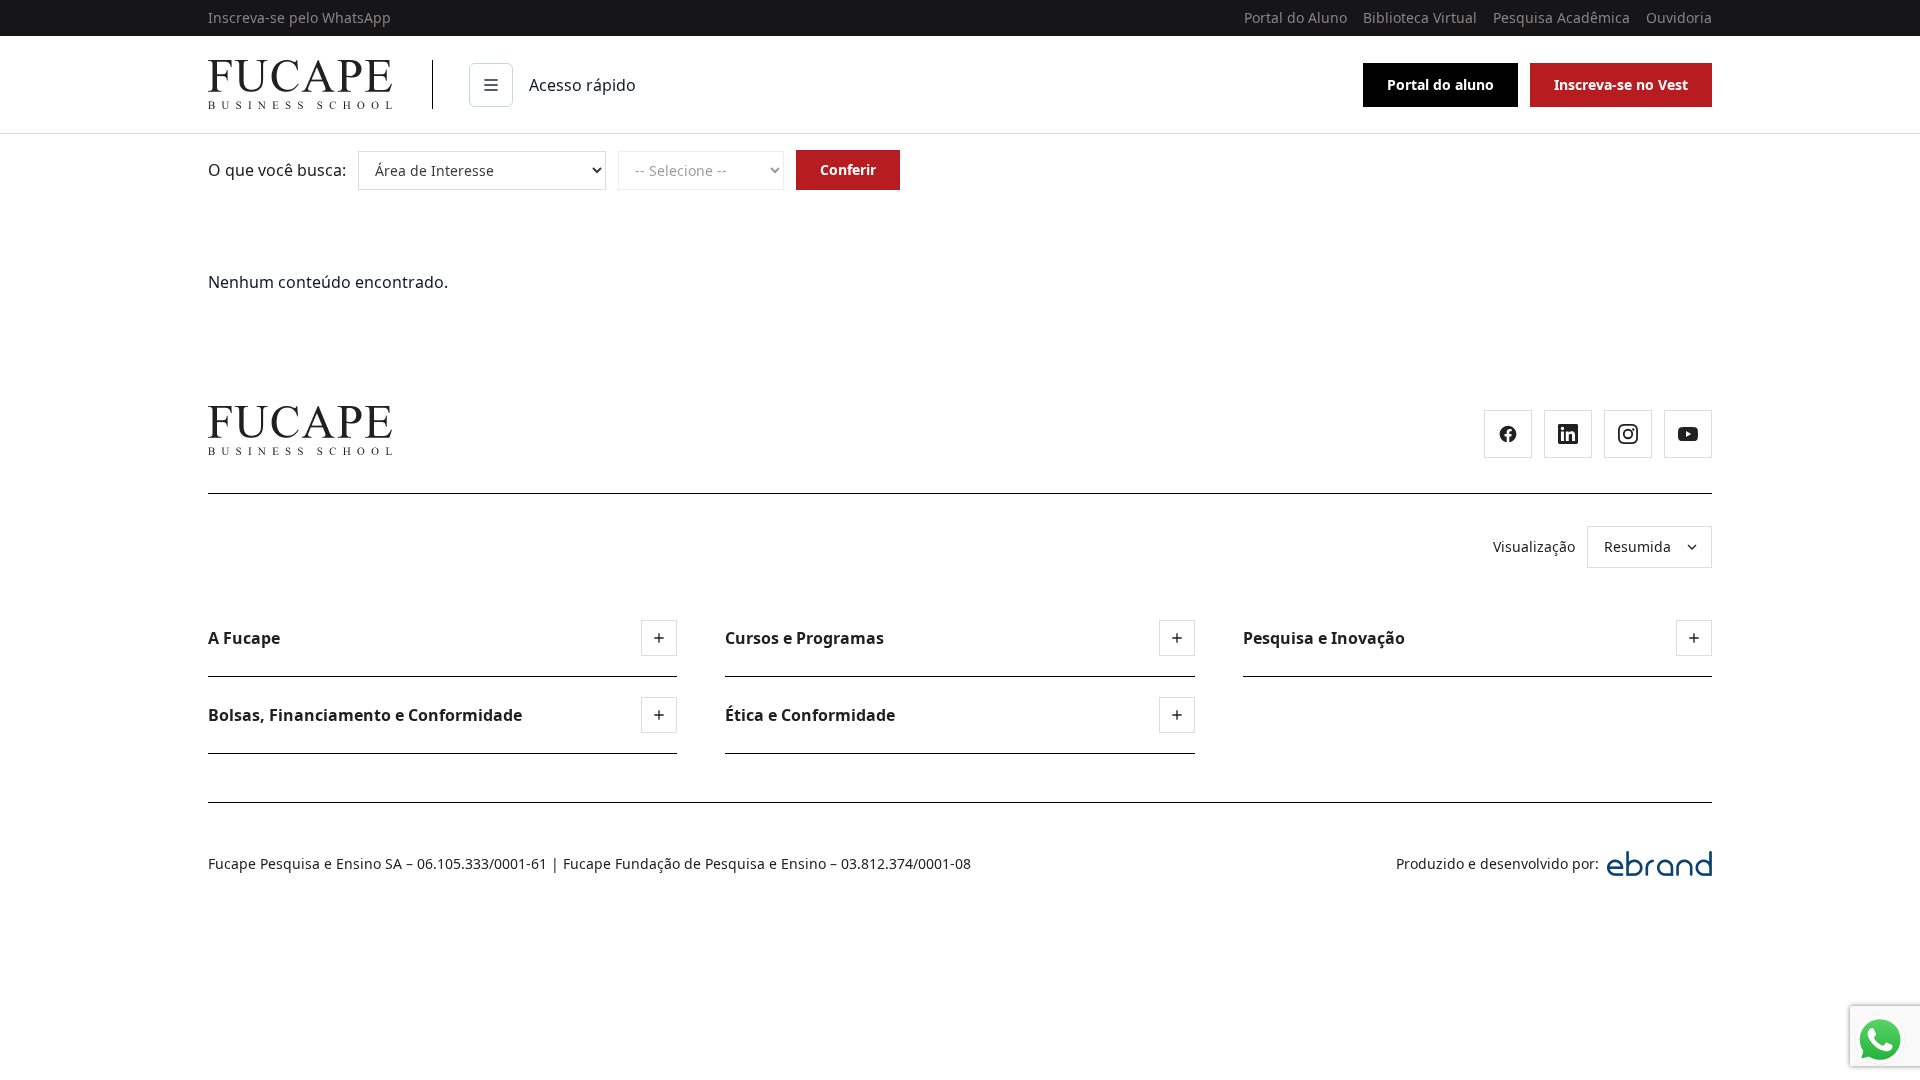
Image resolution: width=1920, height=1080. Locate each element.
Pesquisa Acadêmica (1561, 17)
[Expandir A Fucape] (659, 638)
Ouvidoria (1679, 17)
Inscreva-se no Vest (1621, 84)
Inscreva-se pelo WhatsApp (299, 17)
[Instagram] (1628, 434)
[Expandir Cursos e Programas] (1177, 638)
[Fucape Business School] (300, 430)
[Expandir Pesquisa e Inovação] (1694, 638)
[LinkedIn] (1568, 434)
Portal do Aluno (1295, 17)
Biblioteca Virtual (1420, 17)
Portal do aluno (1440, 84)
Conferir (848, 169)
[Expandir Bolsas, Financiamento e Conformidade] (659, 715)
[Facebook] (1508, 434)
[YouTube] (1688, 434)
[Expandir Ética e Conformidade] (1177, 715)
